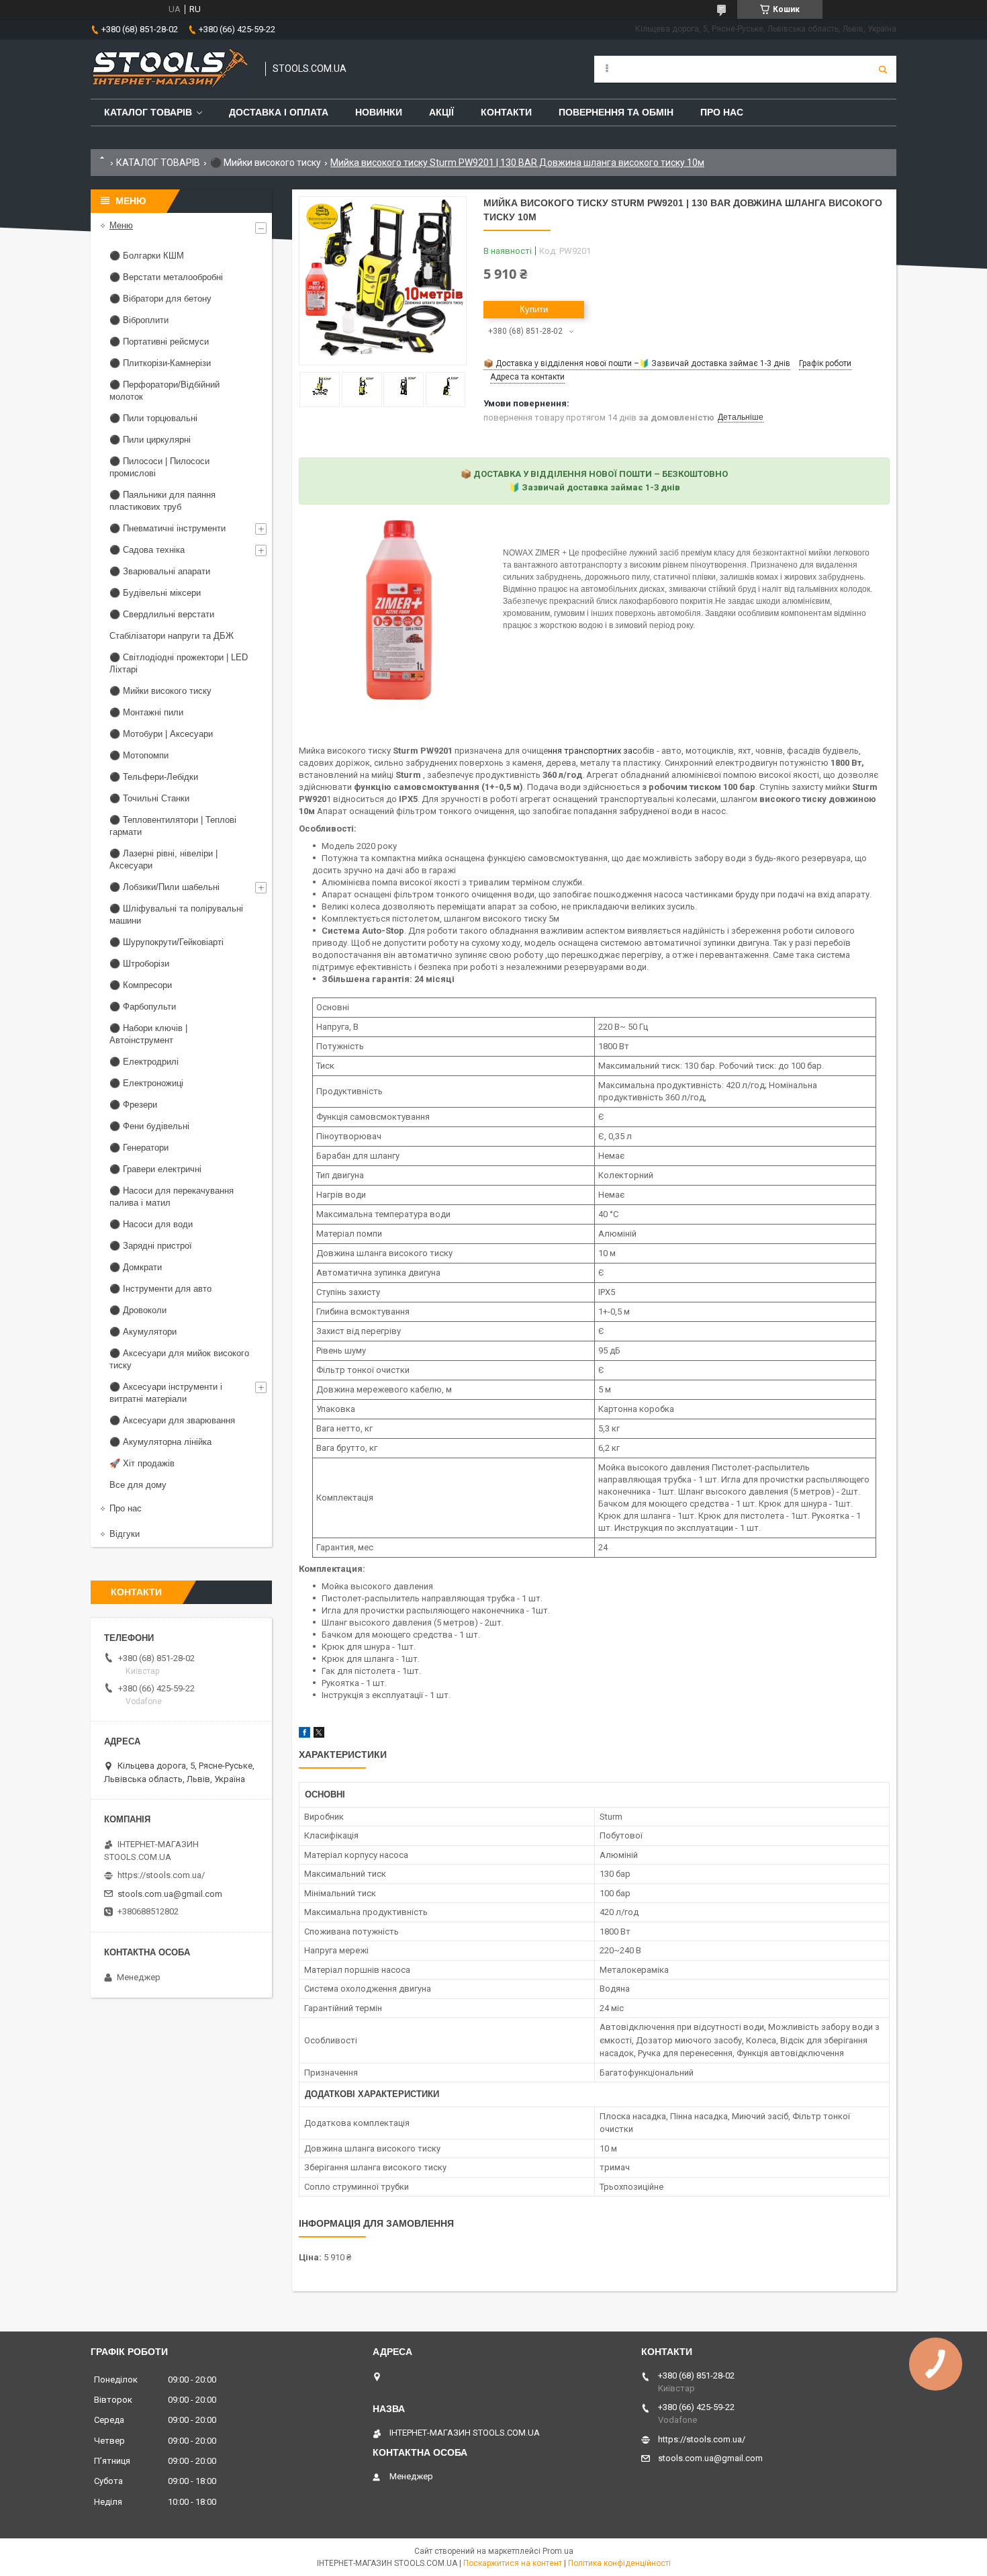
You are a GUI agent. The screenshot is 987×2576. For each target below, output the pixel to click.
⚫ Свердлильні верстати (162, 614)
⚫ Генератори (139, 1148)
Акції (441, 112)
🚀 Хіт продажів (142, 1463)
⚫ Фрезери (133, 1105)
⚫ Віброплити (139, 320)
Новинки (379, 112)
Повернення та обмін (616, 112)
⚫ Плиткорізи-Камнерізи (160, 363)
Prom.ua (558, 2551)
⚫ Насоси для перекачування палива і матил (172, 1197)
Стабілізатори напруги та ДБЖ (172, 636)
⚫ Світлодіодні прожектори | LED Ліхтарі (179, 663)
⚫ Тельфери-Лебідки (154, 777)
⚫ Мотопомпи (139, 755)
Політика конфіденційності (619, 2563)
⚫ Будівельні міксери (155, 593)
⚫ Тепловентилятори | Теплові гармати (173, 826)
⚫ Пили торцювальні (153, 418)
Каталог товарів (148, 112)
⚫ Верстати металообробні (166, 277)
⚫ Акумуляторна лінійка (160, 1442)
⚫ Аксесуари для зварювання (172, 1420)
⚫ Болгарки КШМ (147, 256)
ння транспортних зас (593, 751)
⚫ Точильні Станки (149, 798)
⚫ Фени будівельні (149, 1126)
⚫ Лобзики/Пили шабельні (164, 887)
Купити (534, 309)
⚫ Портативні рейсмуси (159, 342)
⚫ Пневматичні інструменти (168, 528)
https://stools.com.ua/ (161, 1875)
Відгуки (125, 1534)
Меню (121, 225)
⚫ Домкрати (136, 1267)
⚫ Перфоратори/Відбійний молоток (164, 391)
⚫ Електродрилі (144, 1062)
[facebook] (304, 1735)
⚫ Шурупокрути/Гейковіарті (167, 942)
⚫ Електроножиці (146, 1083)
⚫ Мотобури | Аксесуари (161, 734)
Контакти (506, 112)
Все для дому (138, 1485)
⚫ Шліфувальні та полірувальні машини (176, 915)
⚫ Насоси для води (151, 1224)
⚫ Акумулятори (143, 1332)
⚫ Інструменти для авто (160, 1289)
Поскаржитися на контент (513, 2563)
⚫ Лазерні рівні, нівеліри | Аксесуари (163, 859)
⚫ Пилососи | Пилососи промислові (159, 467)
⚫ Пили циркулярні (150, 440)
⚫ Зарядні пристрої (151, 1246)
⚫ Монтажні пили (146, 712)
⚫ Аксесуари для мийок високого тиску (179, 1359)
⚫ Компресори (141, 985)
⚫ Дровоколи (138, 1310)
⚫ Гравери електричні (155, 1169)
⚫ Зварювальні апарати (160, 571)
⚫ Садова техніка (147, 550)
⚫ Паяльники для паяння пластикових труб (162, 501)
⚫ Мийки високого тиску (266, 163)
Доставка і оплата (279, 112)
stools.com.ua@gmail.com (170, 1894)
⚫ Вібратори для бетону (160, 299)
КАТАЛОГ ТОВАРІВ (158, 163)
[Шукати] (883, 69)
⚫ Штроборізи (139, 964)
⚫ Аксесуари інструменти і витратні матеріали (166, 1393)
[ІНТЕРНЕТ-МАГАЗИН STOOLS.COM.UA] (171, 69)
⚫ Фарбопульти (143, 1007)
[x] (319, 1735)
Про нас (722, 112)
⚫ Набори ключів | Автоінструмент (148, 1034)
